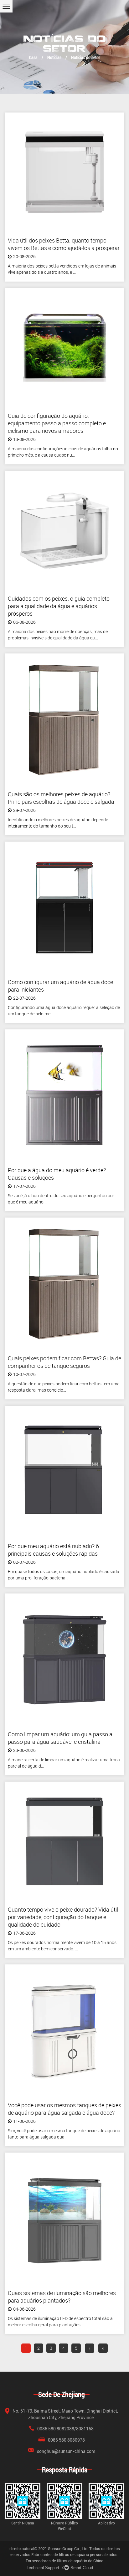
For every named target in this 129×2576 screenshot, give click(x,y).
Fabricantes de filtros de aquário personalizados (74, 2555)
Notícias (54, 57)
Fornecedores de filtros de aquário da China (64, 2561)
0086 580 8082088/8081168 (65, 2429)
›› (103, 2348)
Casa (33, 57)
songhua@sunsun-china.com (66, 2451)
